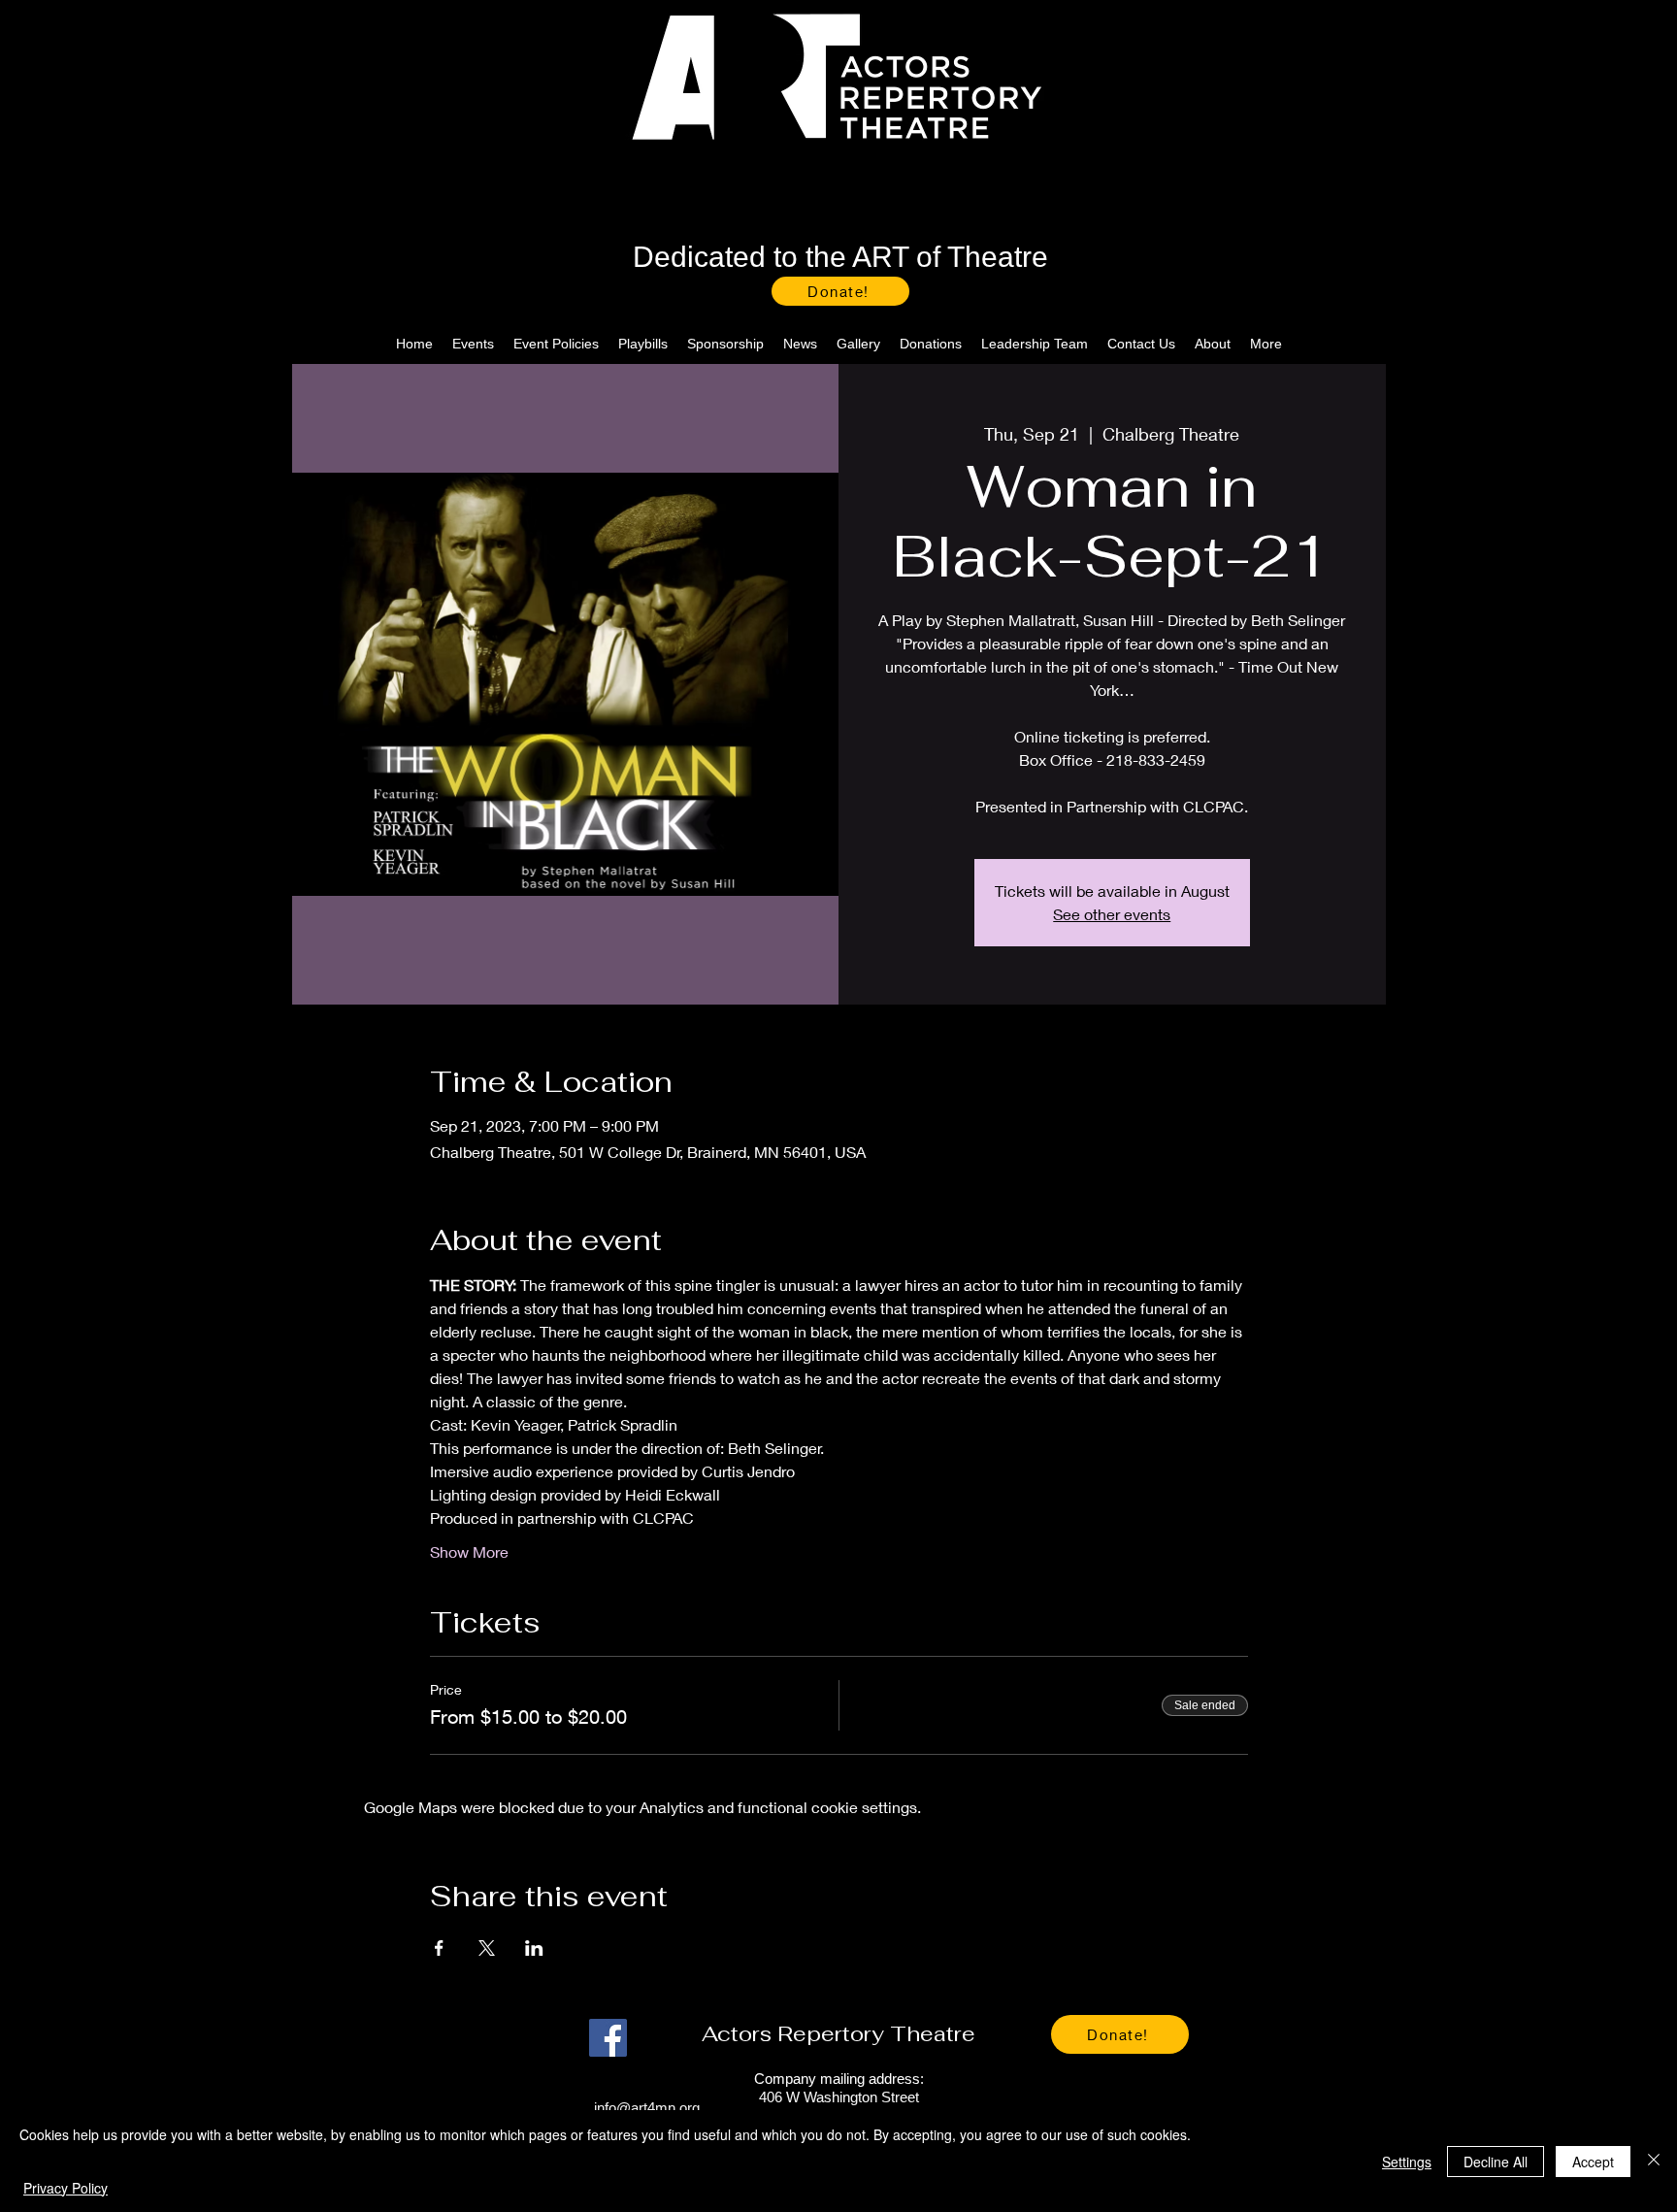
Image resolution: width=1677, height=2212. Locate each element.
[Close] (1654, 2161)
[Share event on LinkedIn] (534, 1948)
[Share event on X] (487, 1948)
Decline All (1496, 2162)
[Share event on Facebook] (439, 1948)
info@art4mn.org (647, 2108)
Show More (469, 1552)
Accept (1593, 2162)
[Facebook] (608, 2038)
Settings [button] (1407, 2162)
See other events (1112, 914)
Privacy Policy (66, 2188)
